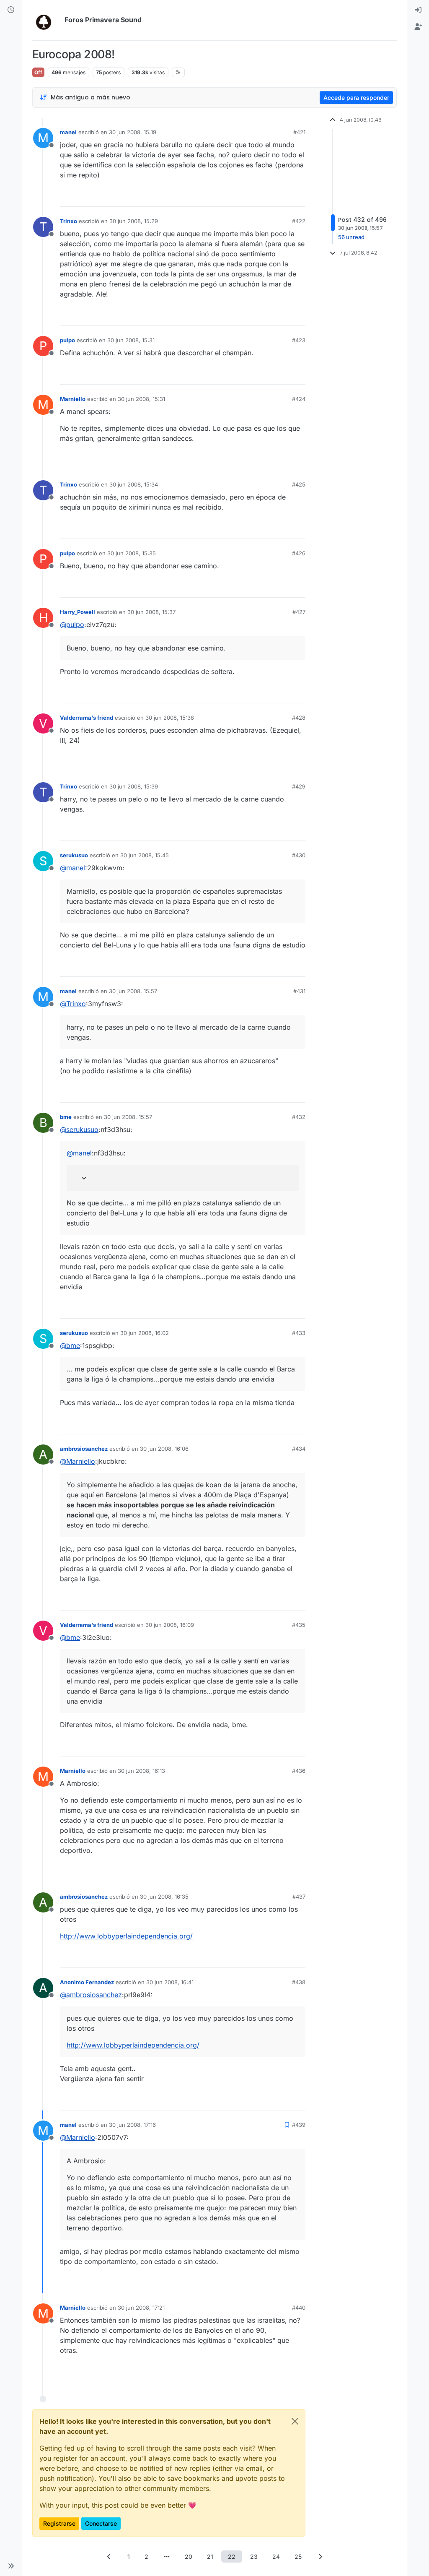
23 (254, 2556)
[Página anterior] (109, 2556)
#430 (299, 855)
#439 (299, 2125)
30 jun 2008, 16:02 (145, 1333)
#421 (299, 132)
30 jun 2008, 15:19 (133, 132)
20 (189, 2556)
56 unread (351, 237)
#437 (299, 1897)
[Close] (295, 2421)
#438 (299, 1982)
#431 (299, 991)
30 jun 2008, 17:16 (132, 2125)
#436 (299, 1771)
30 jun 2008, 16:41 (170, 1982)
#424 (299, 399)
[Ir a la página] (167, 2556)
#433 (299, 1333)
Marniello (73, 399)
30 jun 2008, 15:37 (151, 612)
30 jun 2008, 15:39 (134, 786)
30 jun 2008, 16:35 (164, 1897)
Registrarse (59, 2523)
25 (298, 2556)
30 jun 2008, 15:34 (134, 484)
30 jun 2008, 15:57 (133, 991)
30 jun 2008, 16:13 (141, 1771)
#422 (299, 221)
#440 (299, 2308)
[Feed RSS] (178, 72)
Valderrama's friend (87, 718)
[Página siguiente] (320, 2556)
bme (66, 1117)
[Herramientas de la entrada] (298, 196)
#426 (299, 553)
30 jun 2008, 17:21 (141, 2308)
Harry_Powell (78, 612)
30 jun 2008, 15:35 (132, 553)
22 (232, 2556)
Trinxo (68, 221)
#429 (299, 786)
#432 (299, 1117)
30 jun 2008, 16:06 (164, 1449)
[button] (11, 2566)
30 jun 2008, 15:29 (134, 221)
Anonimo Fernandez (87, 1982)
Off (38, 72)
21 (210, 2556)
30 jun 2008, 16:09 (170, 1625)
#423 (299, 340)
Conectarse (101, 2523)
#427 (299, 612)
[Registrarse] (418, 27)
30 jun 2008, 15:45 (145, 855)
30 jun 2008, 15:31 (131, 340)
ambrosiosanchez (84, 1449)
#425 (299, 484)
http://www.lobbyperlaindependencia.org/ (126, 1936)
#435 (299, 1625)
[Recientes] (11, 10)
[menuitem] (418, 10)
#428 (299, 718)
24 (276, 2556)
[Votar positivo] (252, 196)
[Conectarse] (418, 10)
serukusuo (74, 855)
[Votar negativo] (282, 196)
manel (68, 132)
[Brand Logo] (47, 20)
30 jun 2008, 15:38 (170, 718)
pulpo (67, 340)
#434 (299, 1449)
